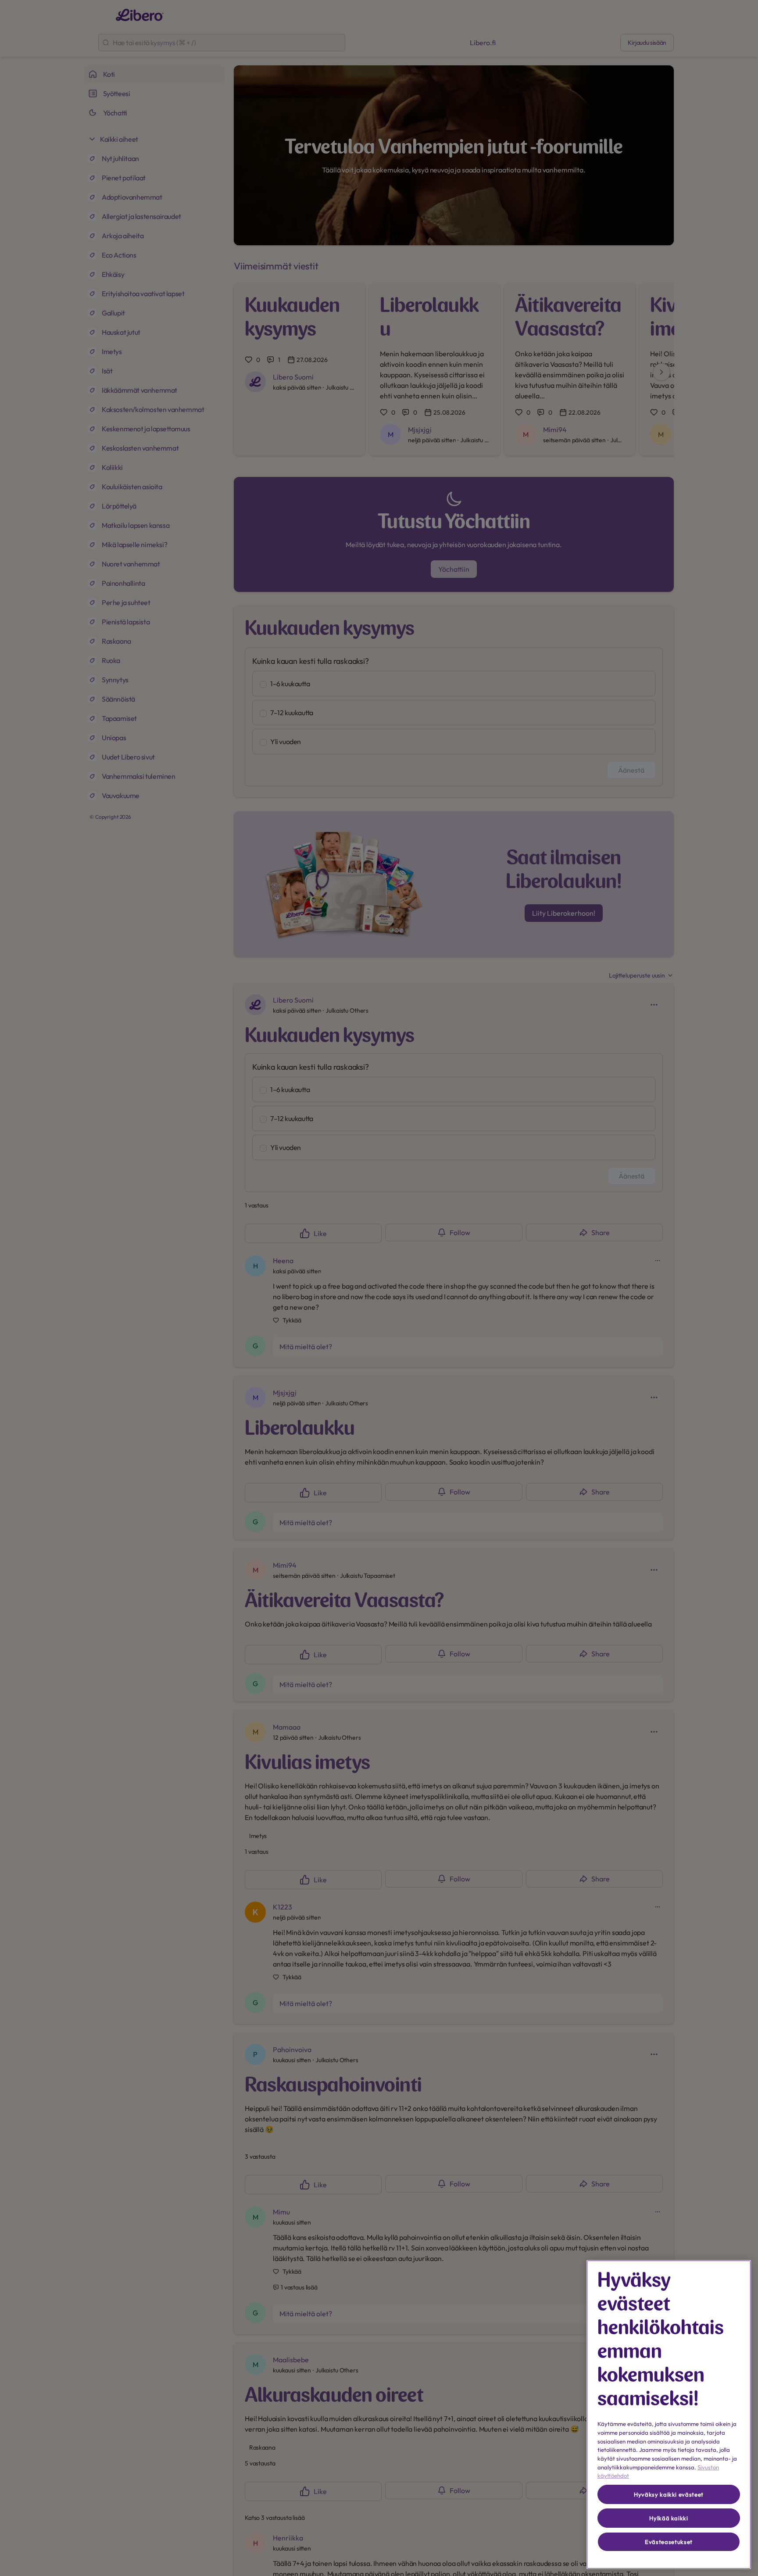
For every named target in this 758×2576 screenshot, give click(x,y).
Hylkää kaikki (669, 2518)
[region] (669, 2415)
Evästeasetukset (669, 2542)
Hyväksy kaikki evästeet (669, 2494)
